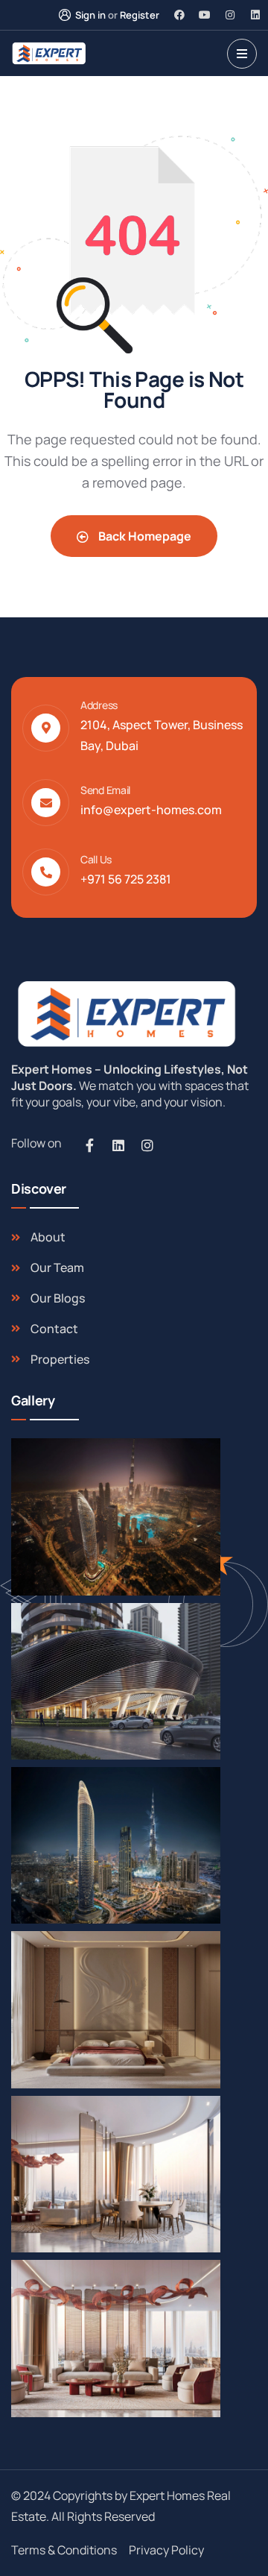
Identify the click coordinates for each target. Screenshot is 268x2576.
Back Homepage (144, 536)
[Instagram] (230, 15)
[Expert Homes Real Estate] (49, 53)
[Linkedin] (255, 15)
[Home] (124, 1014)
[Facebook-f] (89, 1145)
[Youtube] (205, 15)
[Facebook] (179, 15)
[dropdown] (242, 54)
